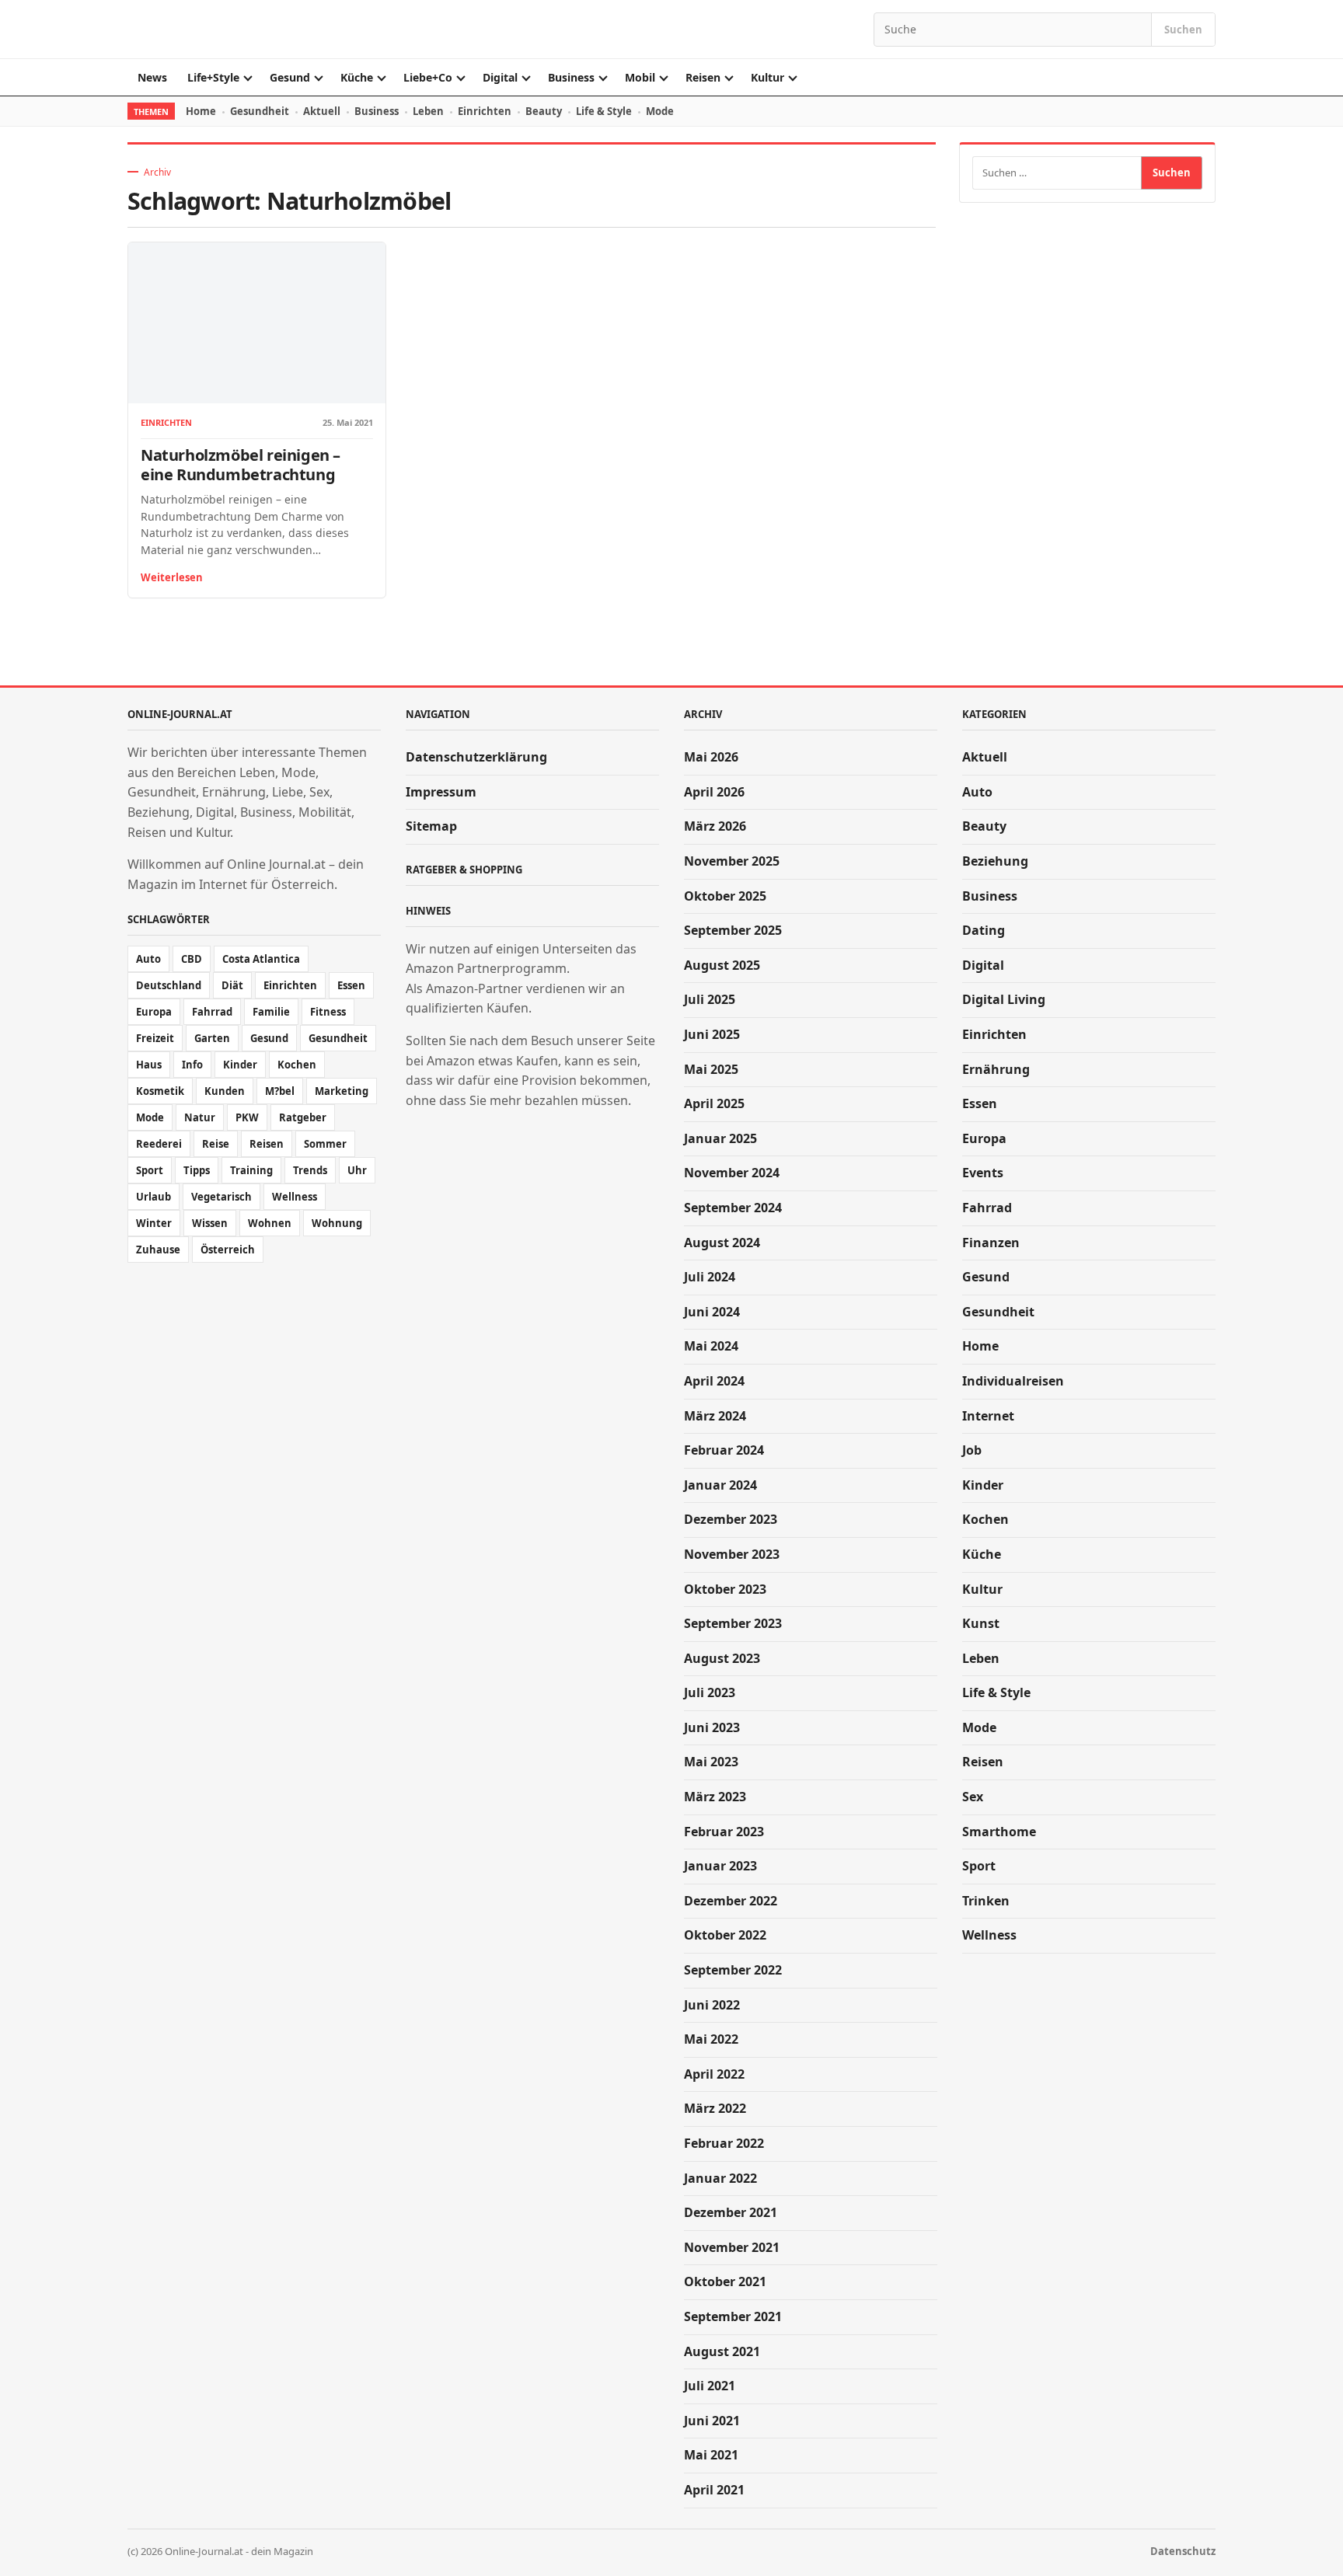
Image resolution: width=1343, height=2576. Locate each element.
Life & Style (604, 111)
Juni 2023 (712, 1727)
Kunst (981, 1623)
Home (201, 111)
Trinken (986, 1901)
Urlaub (153, 1197)
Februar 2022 (724, 2143)
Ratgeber (303, 1117)
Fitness (328, 1012)
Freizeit (155, 1038)
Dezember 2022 (731, 1901)
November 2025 (732, 861)
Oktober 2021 (725, 2281)
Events (983, 1173)
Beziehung (995, 861)
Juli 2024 (710, 1277)
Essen (351, 985)
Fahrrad (212, 1012)
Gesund (290, 77)
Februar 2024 (724, 1450)
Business (571, 77)
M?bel (280, 1091)
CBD (192, 959)
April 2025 (714, 1103)
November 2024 (732, 1173)
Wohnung (337, 1223)
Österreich (228, 1250)
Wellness (295, 1197)
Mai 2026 (711, 757)
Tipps (197, 1170)
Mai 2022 (711, 2039)
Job (972, 1450)
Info (192, 1065)
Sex (973, 1797)
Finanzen (991, 1243)
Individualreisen (1013, 1381)
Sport (150, 1170)
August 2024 (722, 1243)
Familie (271, 1012)
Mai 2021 (711, 2455)
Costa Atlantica (261, 959)
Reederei (159, 1144)
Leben (428, 111)
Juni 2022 (712, 2005)
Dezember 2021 (731, 2212)
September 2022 (733, 1970)
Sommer (325, 1144)
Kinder (240, 1065)
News (152, 77)
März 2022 (715, 2108)
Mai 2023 (711, 1762)
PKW (247, 1117)
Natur (200, 1117)
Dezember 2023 (731, 1519)
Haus (149, 1065)
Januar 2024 (720, 1485)
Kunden (225, 1091)
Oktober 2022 (725, 1935)
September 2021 (733, 2316)
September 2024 (733, 1208)
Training (251, 1170)
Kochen (297, 1065)
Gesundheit (260, 111)
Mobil (640, 77)
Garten (212, 1038)
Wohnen (270, 1223)
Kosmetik (160, 1091)
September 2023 (733, 1623)
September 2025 (733, 930)
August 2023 (722, 1658)
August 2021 (722, 2351)
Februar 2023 (724, 1832)
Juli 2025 (710, 999)
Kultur (767, 77)
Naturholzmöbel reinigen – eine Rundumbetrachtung (241, 465)
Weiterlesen (172, 577)
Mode (660, 111)
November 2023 (732, 1554)
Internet (988, 1416)
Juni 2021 (712, 2421)
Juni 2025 (712, 1034)
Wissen (210, 1223)
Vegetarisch (222, 1197)
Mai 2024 (711, 1346)
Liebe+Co (428, 77)
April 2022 (714, 2074)
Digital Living (1004, 999)
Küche (357, 77)
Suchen (1183, 30)
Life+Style (213, 77)
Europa (154, 1012)
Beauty (544, 111)
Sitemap (431, 826)
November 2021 (732, 2247)
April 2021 (714, 2490)
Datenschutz (1183, 2551)
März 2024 (715, 1416)
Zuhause (158, 1250)
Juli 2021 (710, 2386)
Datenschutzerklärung (476, 757)
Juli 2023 (710, 1692)
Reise (216, 1144)
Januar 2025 (720, 1138)
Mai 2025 (711, 1069)
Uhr (357, 1170)
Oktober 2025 (725, 896)
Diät (232, 985)
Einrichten (485, 111)
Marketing (342, 1091)
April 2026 (714, 792)
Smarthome (999, 1832)
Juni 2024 (712, 1312)
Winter (154, 1223)
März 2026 (715, 826)
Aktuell (322, 111)
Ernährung (996, 1069)
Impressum (441, 792)
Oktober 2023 (725, 1589)
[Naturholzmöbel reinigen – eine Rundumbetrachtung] (257, 323)
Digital (500, 77)
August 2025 (722, 965)
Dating (984, 930)
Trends (310, 1170)
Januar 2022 (720, 2178)
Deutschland (169, 985)
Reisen (703, 77)
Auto (148, 959)
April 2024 (714, 1381)
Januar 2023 (720, 1866)
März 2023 (715, 1797)
